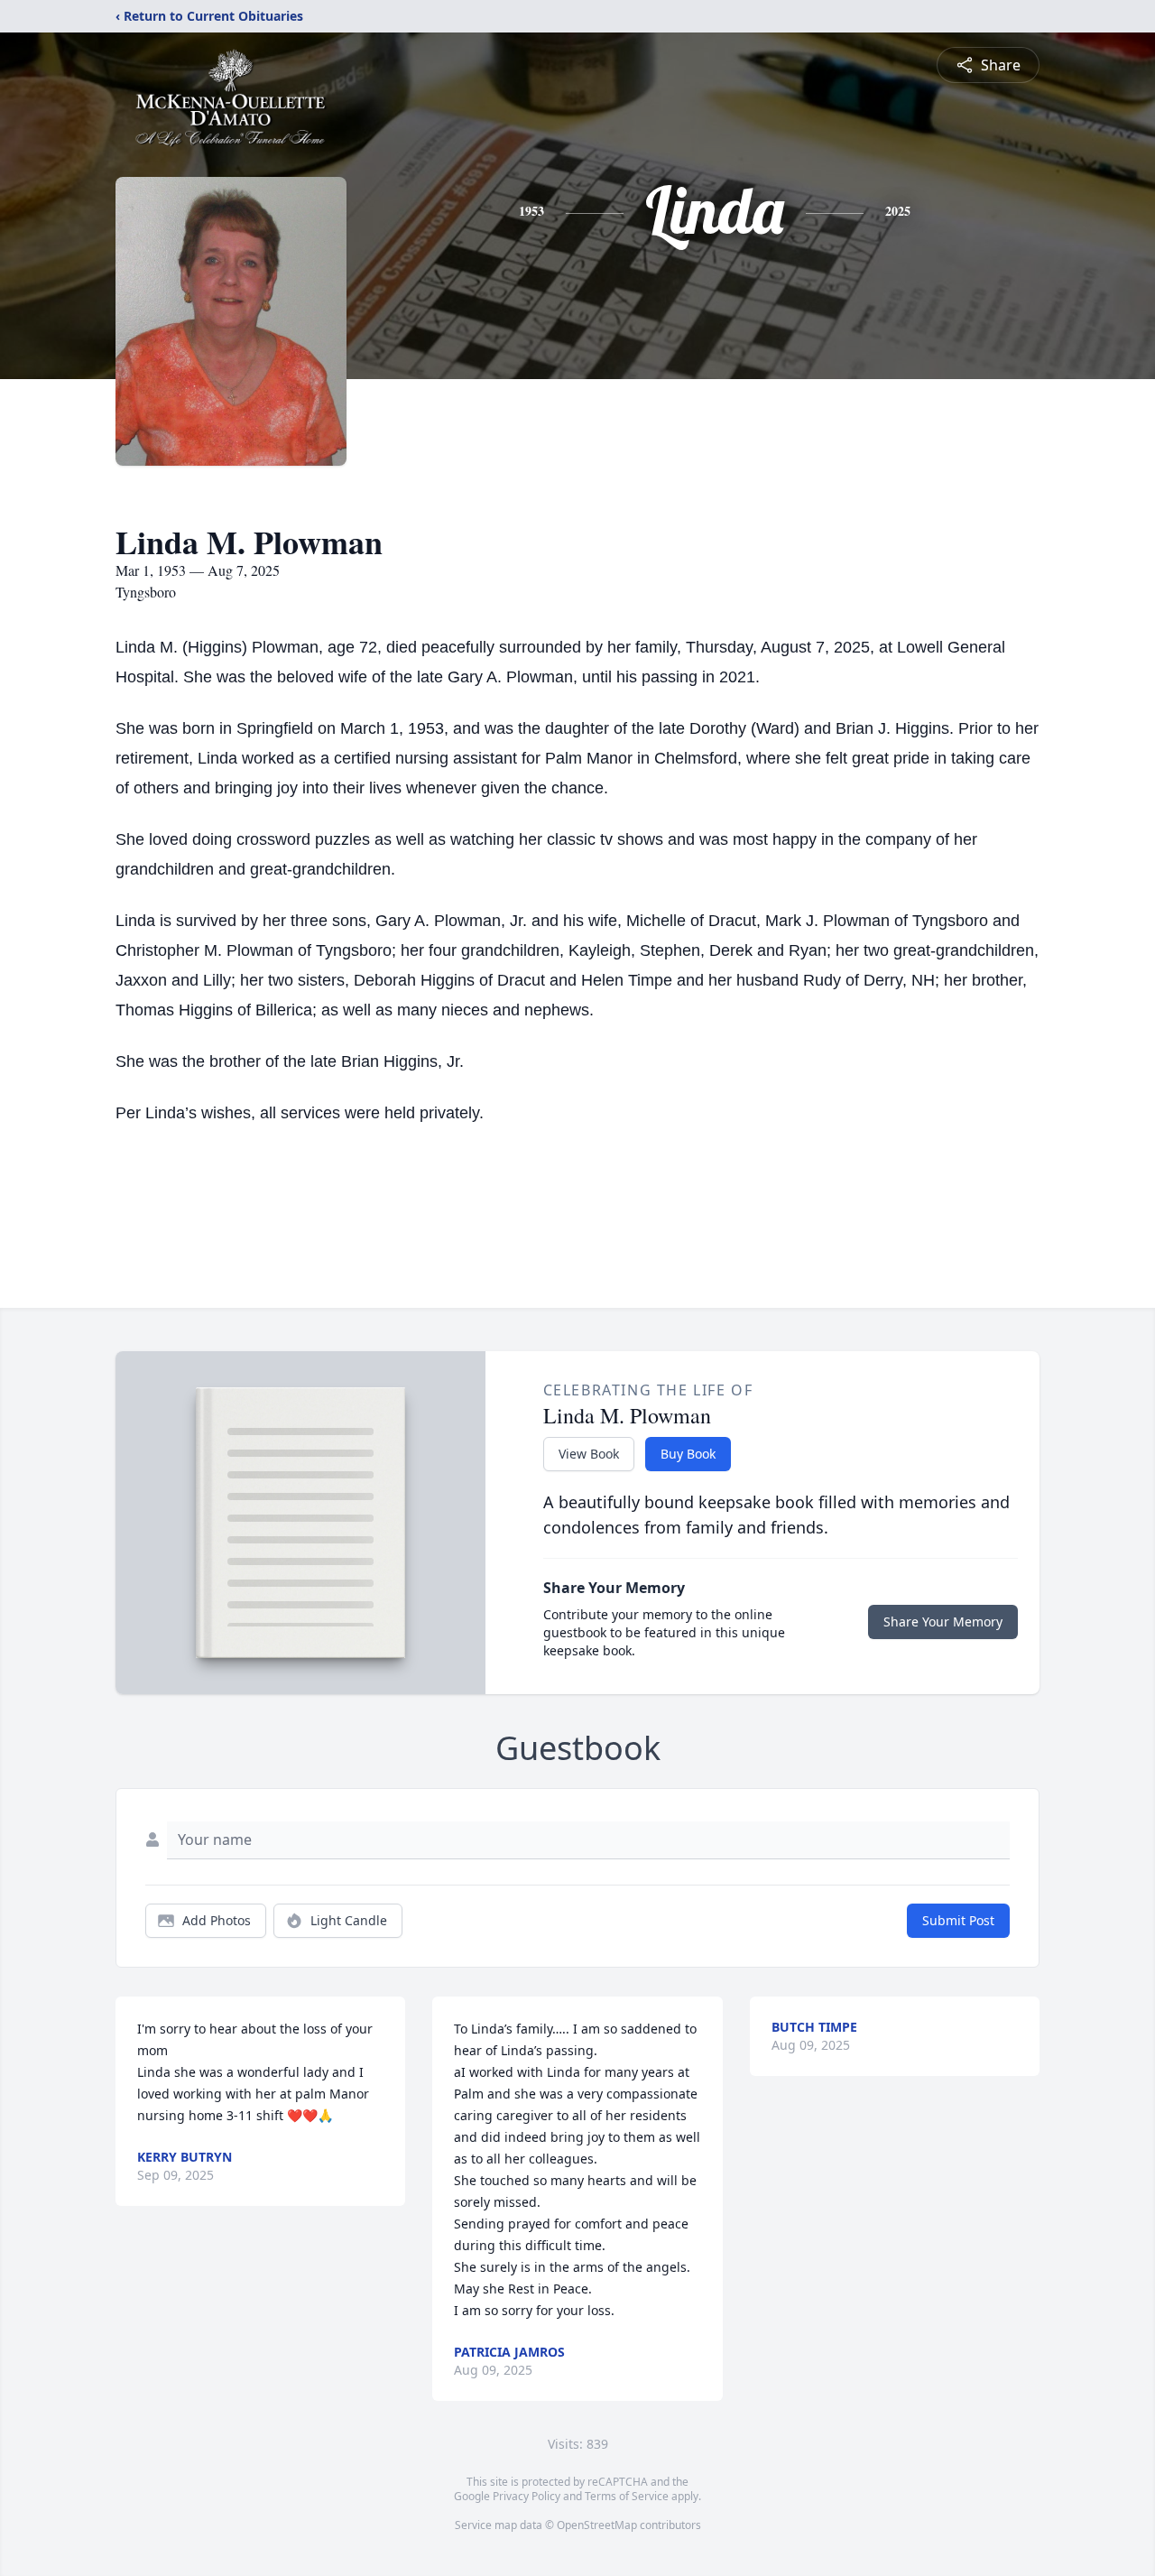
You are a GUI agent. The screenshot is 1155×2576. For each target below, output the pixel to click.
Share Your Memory (943, 1622)
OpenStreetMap (597, 2525)
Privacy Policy (527, 2496)
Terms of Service (627, 2496)
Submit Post (958, 1920)
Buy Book (688, 1454)
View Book (589, 1454)
